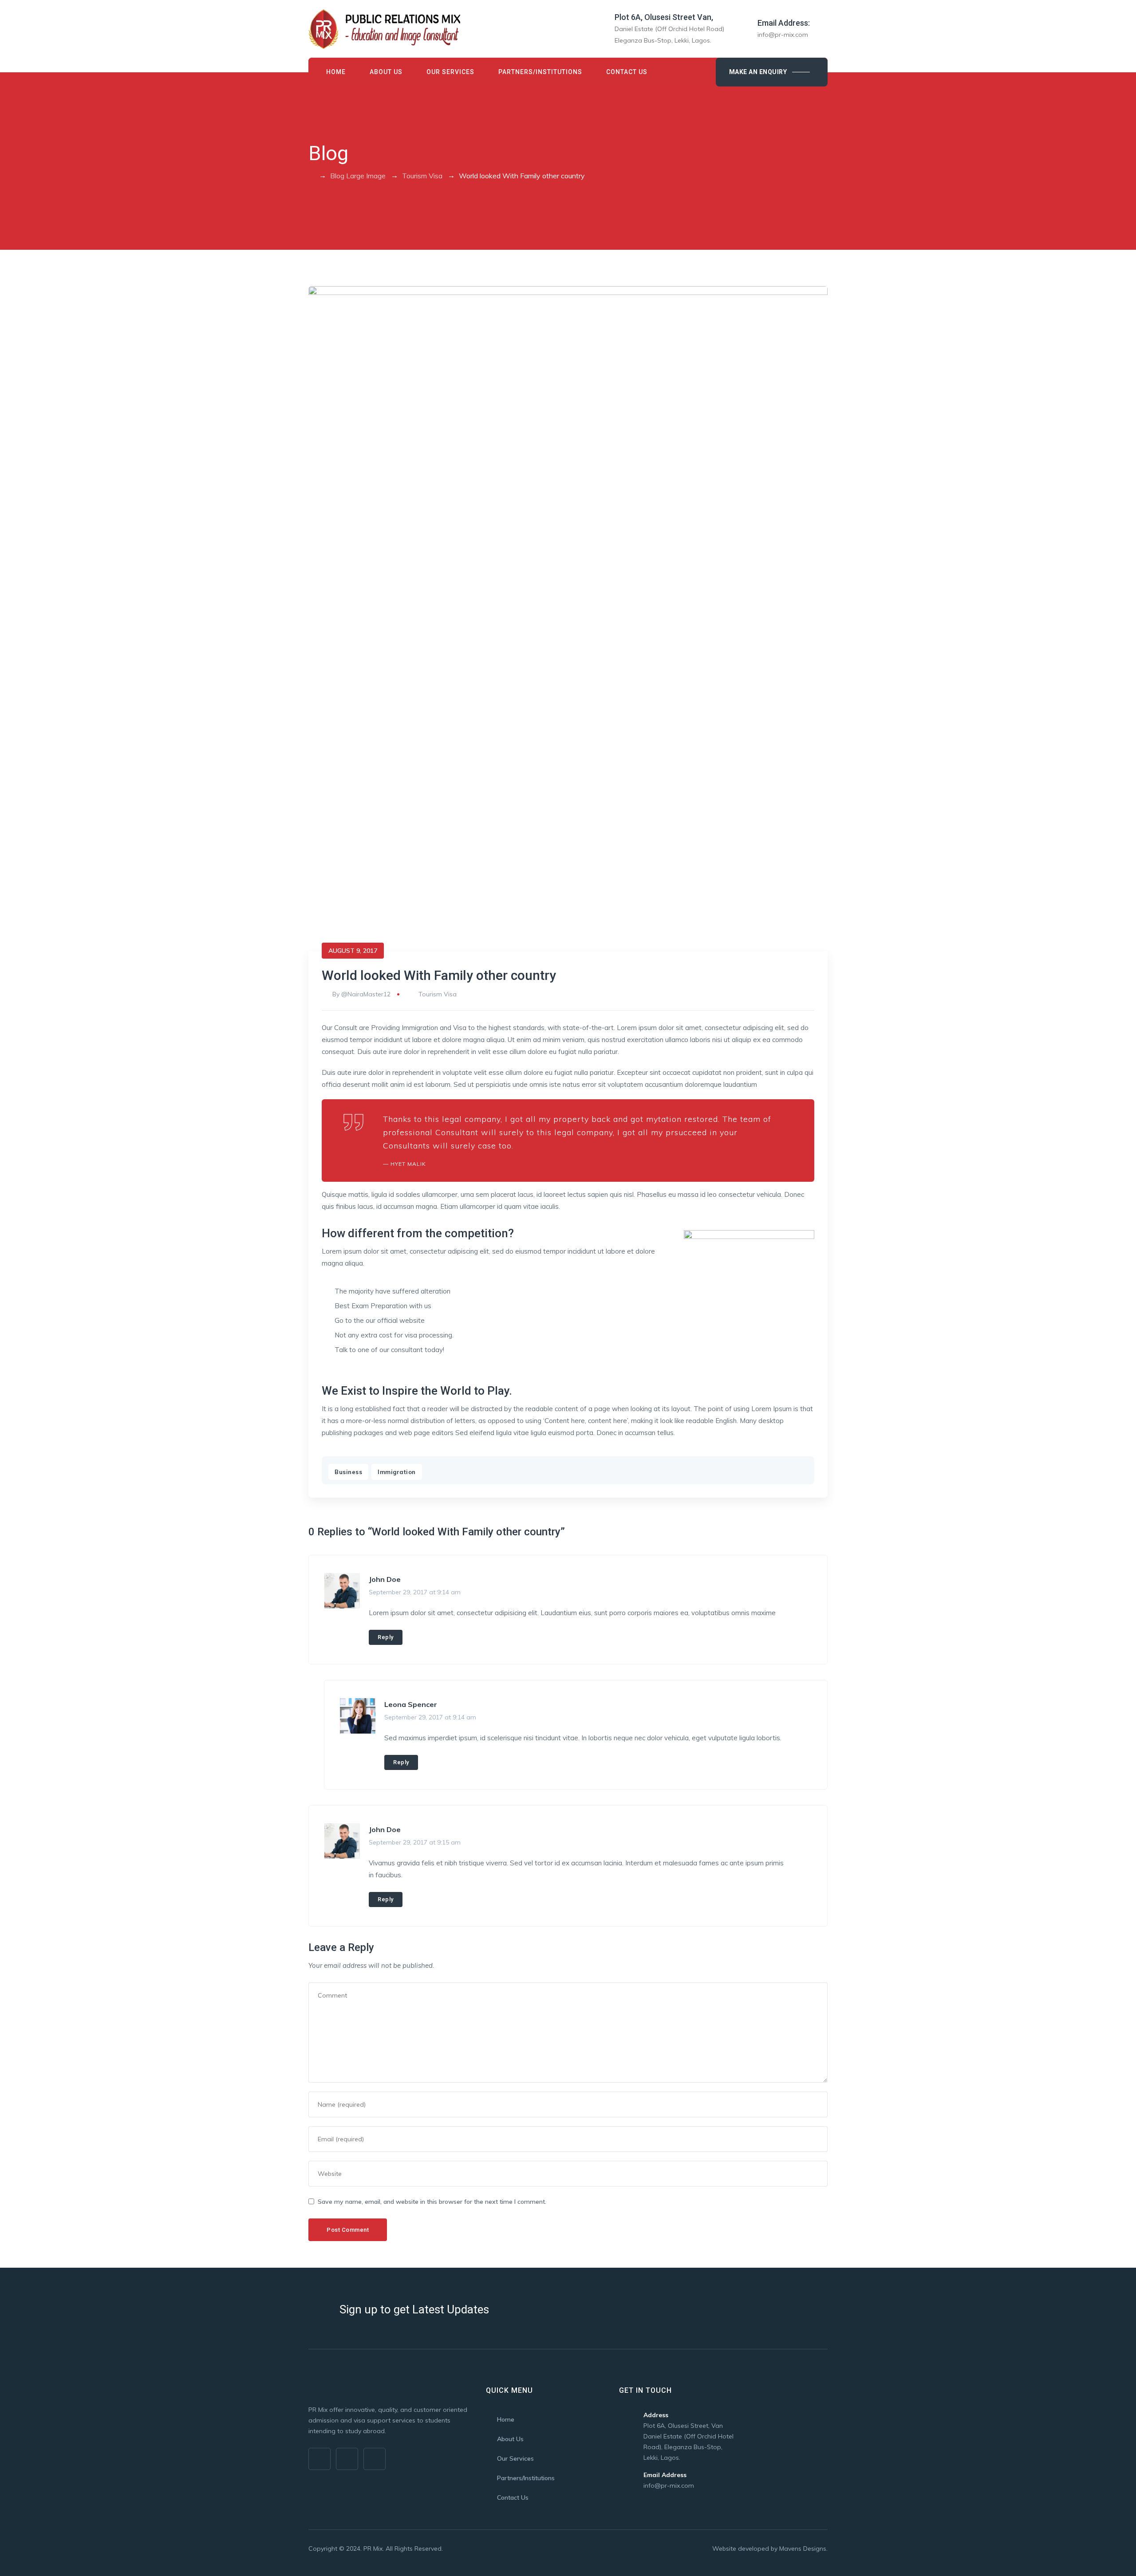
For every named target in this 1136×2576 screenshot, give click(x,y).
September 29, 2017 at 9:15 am (415, 1842)
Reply (386, 1637)
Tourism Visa (438, 994)
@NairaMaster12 (366, 994)
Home (336, 72)
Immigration (397, 1472)
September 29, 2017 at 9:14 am (415, 1592)
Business (348, 1472)
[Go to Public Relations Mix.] (311, 176)
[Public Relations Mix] (384, 29)
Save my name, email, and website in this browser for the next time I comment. (432, 2202)
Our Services (450, 72)
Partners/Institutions (540, 72)
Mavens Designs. (803, 2548)
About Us (386, 72)
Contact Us (627, 72)
